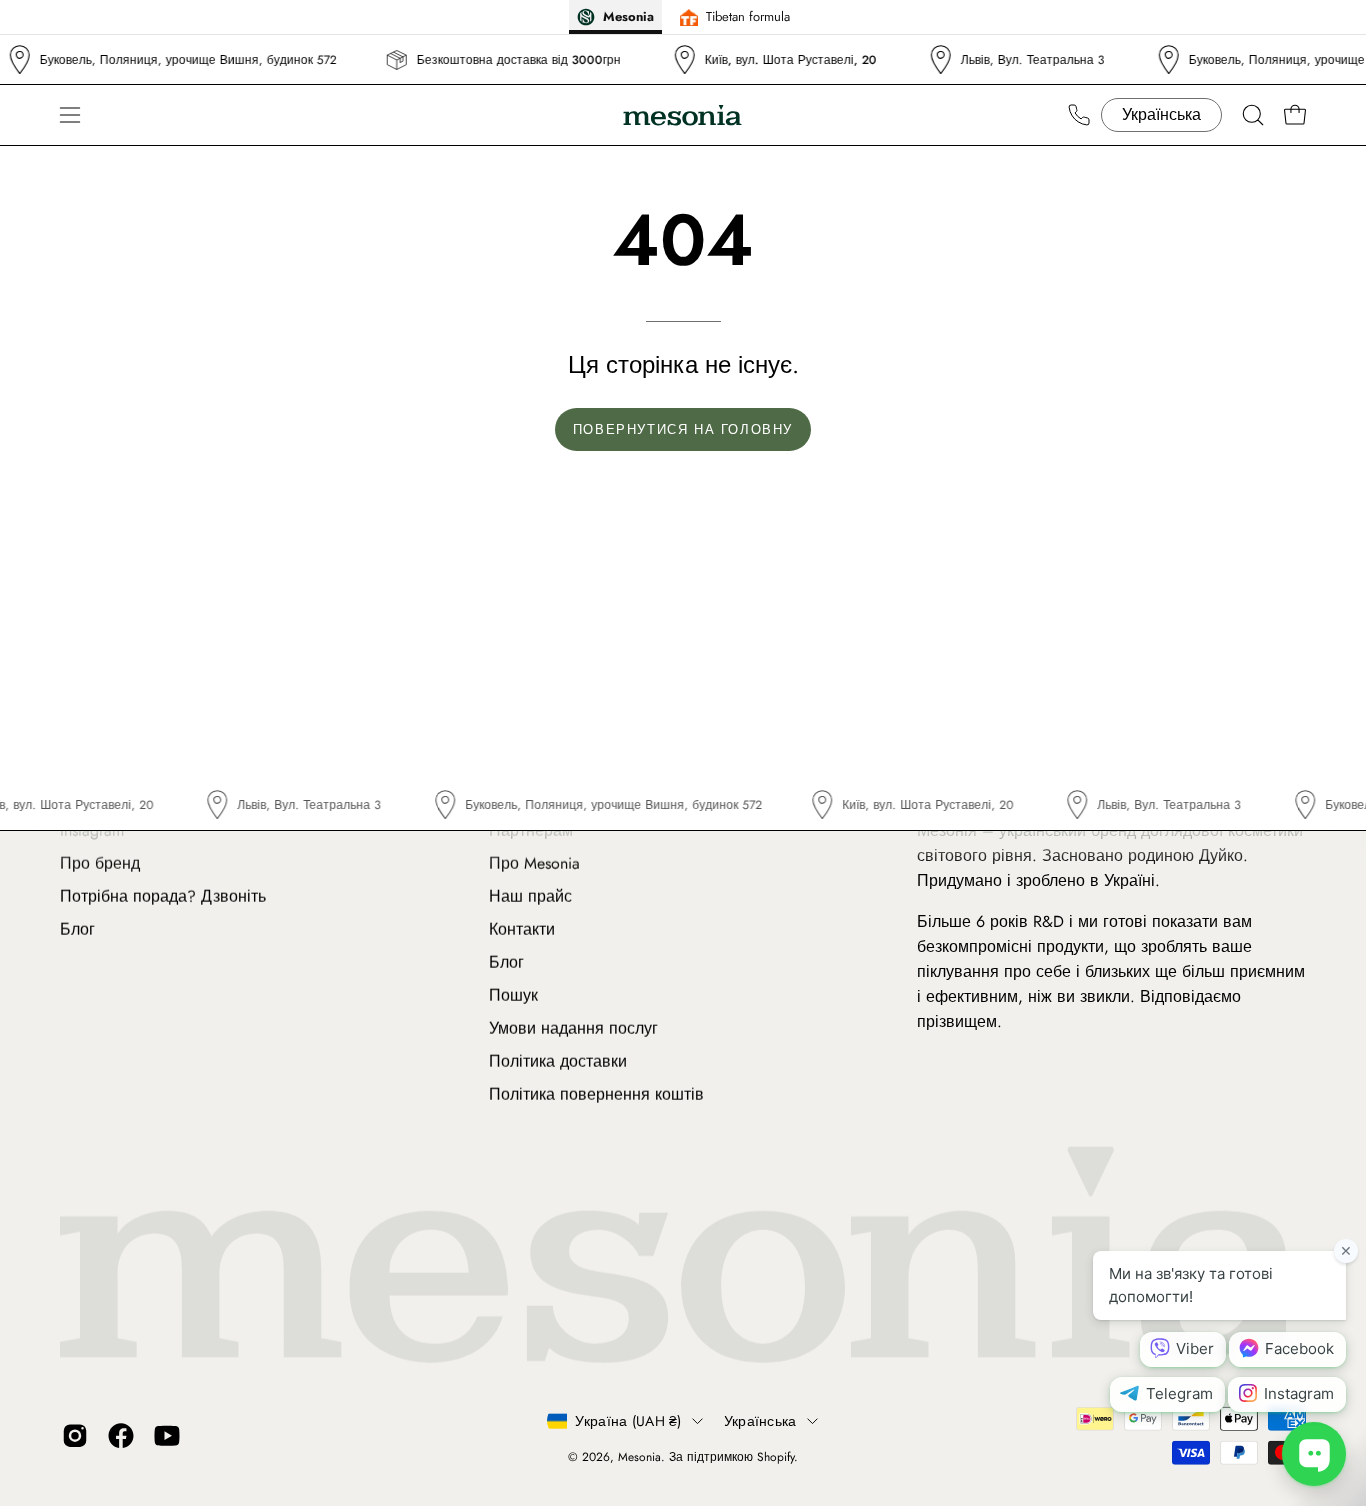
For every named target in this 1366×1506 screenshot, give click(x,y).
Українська (760, 1421)
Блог (77, 929)
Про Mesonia (534, 863)
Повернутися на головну (683, 429)
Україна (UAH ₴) (628, 1421)
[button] (1253, 115)
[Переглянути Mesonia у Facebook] (121, 1435)
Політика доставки (558, 1061)
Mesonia (639, 1457)
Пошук (513, 995)
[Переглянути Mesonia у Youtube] (167, 1435)
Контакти (522, 929)
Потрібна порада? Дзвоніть (163, 896)
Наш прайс (530, 896)
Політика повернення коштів (596, 1094)
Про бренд (100, 863)
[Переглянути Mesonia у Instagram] (75, 1435)
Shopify (775, 1457)
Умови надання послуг (573, 1028)
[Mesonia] (683, 115)
